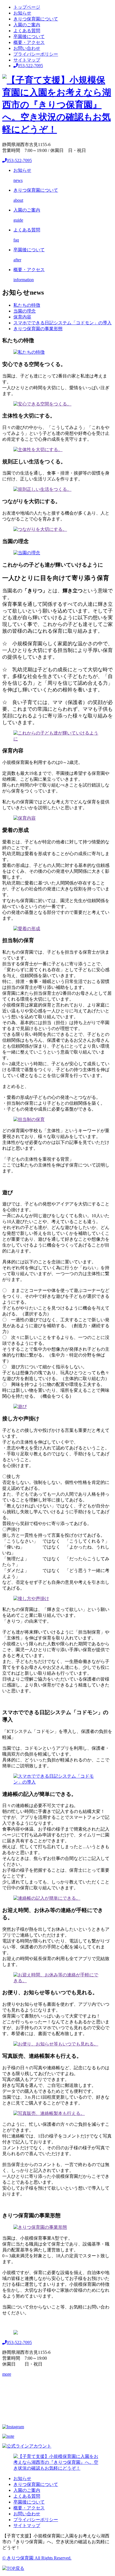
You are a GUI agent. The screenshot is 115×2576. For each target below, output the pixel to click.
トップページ (27, 7)
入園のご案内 (27, 25)
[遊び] (20, 1407)
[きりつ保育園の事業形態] (40, 2227)
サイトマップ (27, 60)
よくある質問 (27, 31)
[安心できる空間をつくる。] (42, 404)
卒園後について (29, 37)
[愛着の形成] (27, 929)
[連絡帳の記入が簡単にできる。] (47, 1898)
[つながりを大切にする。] (40, 529)
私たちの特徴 (27, 305)
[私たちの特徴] (29, 352)
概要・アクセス (29, 42)
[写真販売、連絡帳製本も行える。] (49, 2113)
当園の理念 (25, 311)
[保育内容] (25, 818)
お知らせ (22, 13)
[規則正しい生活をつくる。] (42, 489)
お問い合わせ (27, 48)
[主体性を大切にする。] (38, 450)
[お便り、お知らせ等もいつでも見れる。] (56, 2044)
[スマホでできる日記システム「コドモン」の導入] (57, 1782)
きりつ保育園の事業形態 (38, 329)
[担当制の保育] (29, 1119)
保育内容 (22, 317)
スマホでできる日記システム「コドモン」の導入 (63, 323)
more (7, 2374)
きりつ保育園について (36, 19)
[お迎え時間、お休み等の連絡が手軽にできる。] (57, 1981)
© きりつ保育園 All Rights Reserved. (37, 2558)
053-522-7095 (30, 66)
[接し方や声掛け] (31, 1598)
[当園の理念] (27, 553)
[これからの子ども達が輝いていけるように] (57, 739)
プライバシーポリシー (36, 54)
